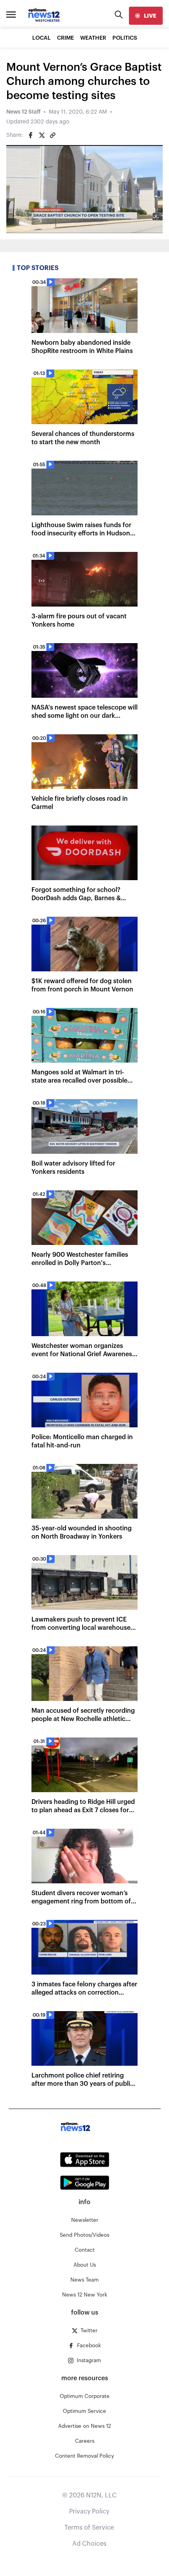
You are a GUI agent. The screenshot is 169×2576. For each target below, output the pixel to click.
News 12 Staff (23, 112)
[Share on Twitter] (42, 135)
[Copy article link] (53, 135)
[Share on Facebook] (31, 135)
